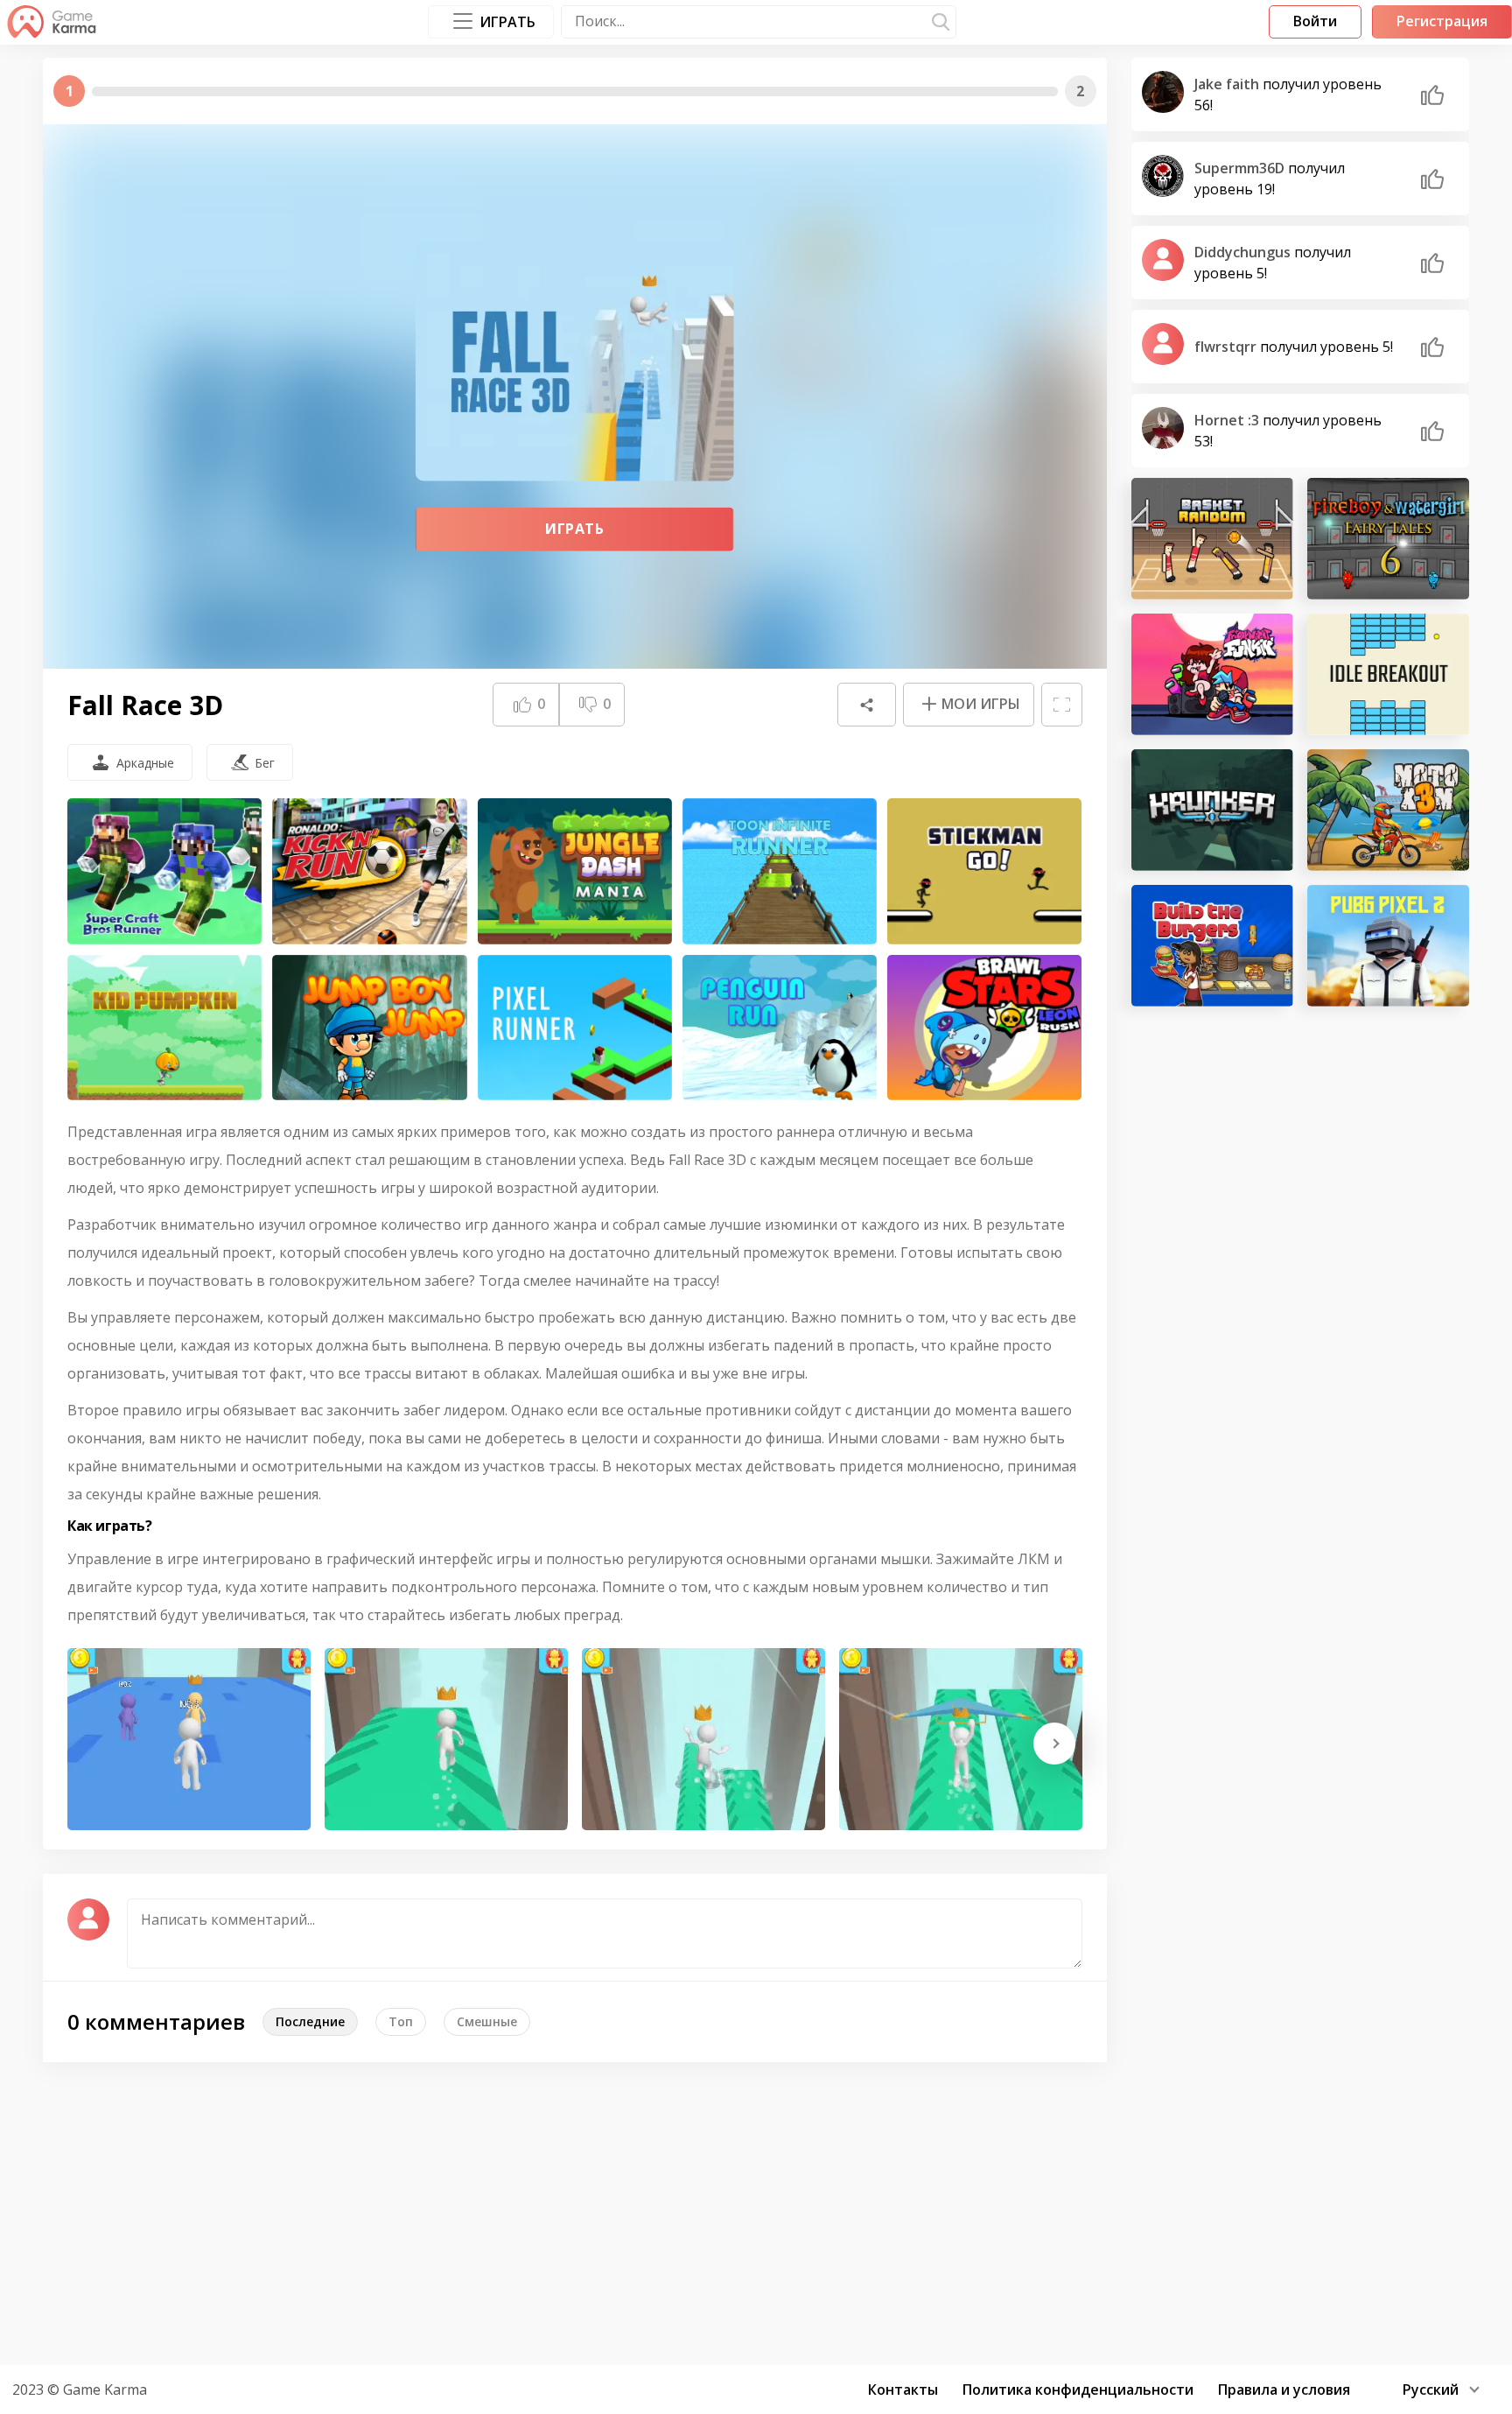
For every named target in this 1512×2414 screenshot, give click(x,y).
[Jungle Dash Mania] (575, 871)
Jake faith (1228, 84)
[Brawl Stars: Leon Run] (984, 1028)
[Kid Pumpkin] (164, 1028)
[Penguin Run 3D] (780, 1028)
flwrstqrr (1227, 347)
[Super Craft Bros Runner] (164, 871)
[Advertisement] (756, 2211)
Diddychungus (1244, 252)
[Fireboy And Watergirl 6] (1388, 539)
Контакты (903, 2389)
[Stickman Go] (984, 871)
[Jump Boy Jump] (369, 1028)
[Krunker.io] (1212, 810)
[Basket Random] (1212, 539)
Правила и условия (1284, 2389)
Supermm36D (1241, 168)
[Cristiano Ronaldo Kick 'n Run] (369, 871)
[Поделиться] (866, 705)
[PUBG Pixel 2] (1388, 946)
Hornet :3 (1228, 420)
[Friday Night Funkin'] (1212, 674)
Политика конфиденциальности (1078, 2389)
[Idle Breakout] (1388, 674)
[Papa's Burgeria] (1212, 946)
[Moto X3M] (1388, 810)
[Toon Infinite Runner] (780, 871)
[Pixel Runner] (575, 1028)
